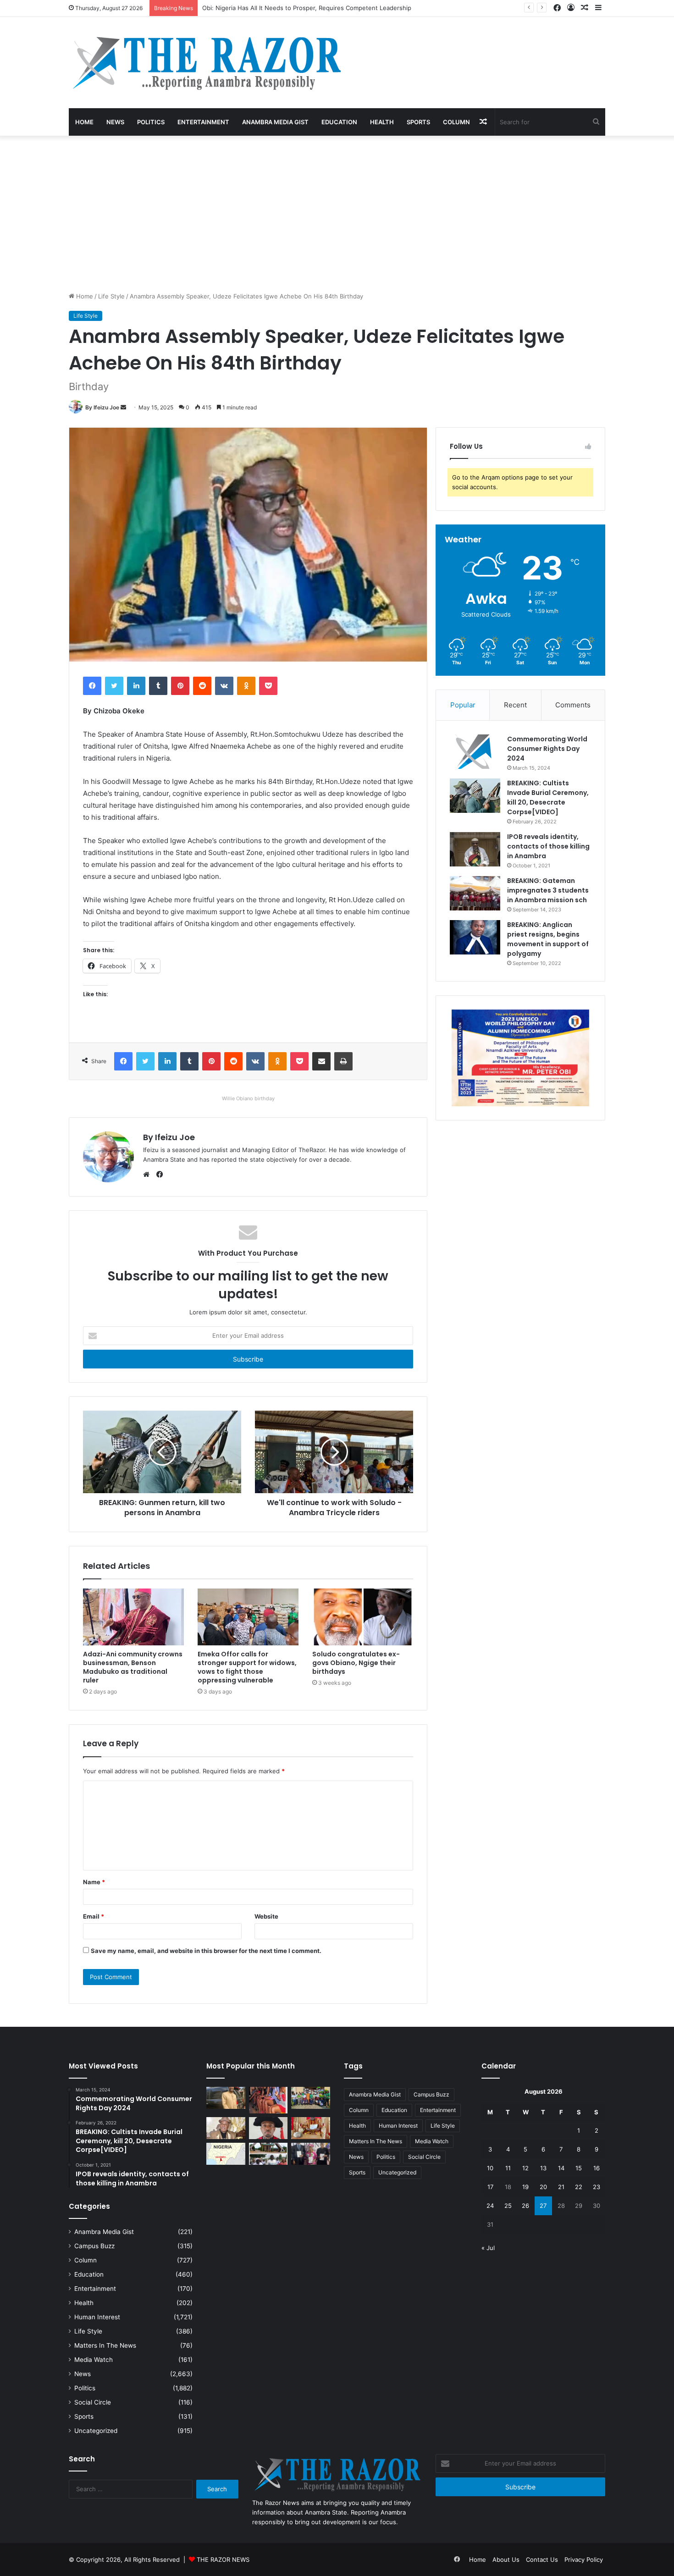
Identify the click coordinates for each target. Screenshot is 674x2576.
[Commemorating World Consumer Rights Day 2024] (475, 752)
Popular (463, 705)
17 (490, 2187)
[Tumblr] (158, 686)
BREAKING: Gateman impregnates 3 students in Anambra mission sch (548, 890)
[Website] (149, 1175)
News (115, 122)
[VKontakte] (224, 686)
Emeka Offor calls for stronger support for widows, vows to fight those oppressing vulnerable (247, 1667)
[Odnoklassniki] (246, 686)
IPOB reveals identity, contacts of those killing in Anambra (548, 846)
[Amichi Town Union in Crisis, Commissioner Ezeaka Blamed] (226, 2154)
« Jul (488, 2248)
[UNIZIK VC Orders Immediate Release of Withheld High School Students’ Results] (311, 2098)
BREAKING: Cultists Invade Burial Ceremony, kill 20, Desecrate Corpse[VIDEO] (548, 797)
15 (579, 2168)
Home (84, 122)
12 (525, 2168)
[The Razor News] (206, 63)
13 (543, 2168)
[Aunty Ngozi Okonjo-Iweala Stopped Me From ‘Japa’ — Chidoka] (311, 2154)
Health (382, 122)
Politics (151, 122)
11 (508, 2168)
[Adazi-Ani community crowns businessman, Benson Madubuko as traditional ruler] (133, 1617)
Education (339, 122)
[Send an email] (123, 407)
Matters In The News (105, 2345)
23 (597, 2187)
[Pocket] (268, 686)
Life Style (111, 296)
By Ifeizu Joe (102, 407)
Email (94, 1916)
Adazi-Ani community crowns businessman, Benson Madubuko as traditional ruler (133, 1667)
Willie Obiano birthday (248, 1098)
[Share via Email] (321, 1061)
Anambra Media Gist (275, 122)
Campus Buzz (94, 2246)
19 (525, 2187)
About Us (506, 2559)
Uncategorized (96, 2431)
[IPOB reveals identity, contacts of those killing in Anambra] (475, 849)
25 (508, 2206)
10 (490, 2168)
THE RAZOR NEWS (223, 2559)
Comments (573, 705)
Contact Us (542, 2559)
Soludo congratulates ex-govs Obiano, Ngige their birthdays (356, 1663)
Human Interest (97, 2317)
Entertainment (203, 122)
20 (543, 2187)
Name (94, 1882)
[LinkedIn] (136, 686)
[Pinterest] (180, 686)
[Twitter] (114, 686)
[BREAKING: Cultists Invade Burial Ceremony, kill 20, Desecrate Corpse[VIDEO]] (475, 796)
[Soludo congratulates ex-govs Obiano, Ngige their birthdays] (363, 1617)
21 (561, 2187)
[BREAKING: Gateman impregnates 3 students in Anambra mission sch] (475, 893)
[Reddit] (202, 686)
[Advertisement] (337, 214)
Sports (418, 122)
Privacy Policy (584, 2559)
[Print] (343, 1061)
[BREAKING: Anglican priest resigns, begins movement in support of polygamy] (475, 937)
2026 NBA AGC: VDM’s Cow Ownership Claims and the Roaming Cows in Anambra (319, 8)
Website (266, 1916)
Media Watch (94, 2360)
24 (490, 2206)
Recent (515, 705)
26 (525, 2206)
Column (456, 122)
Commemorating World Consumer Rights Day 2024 (547, 749)
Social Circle (93, 2402)
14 (561, 2168)
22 (579, 2187)
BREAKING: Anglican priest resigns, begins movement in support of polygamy (548, 939)
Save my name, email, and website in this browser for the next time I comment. (206, 1951)
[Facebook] (92, 686)
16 (597, 2168)
